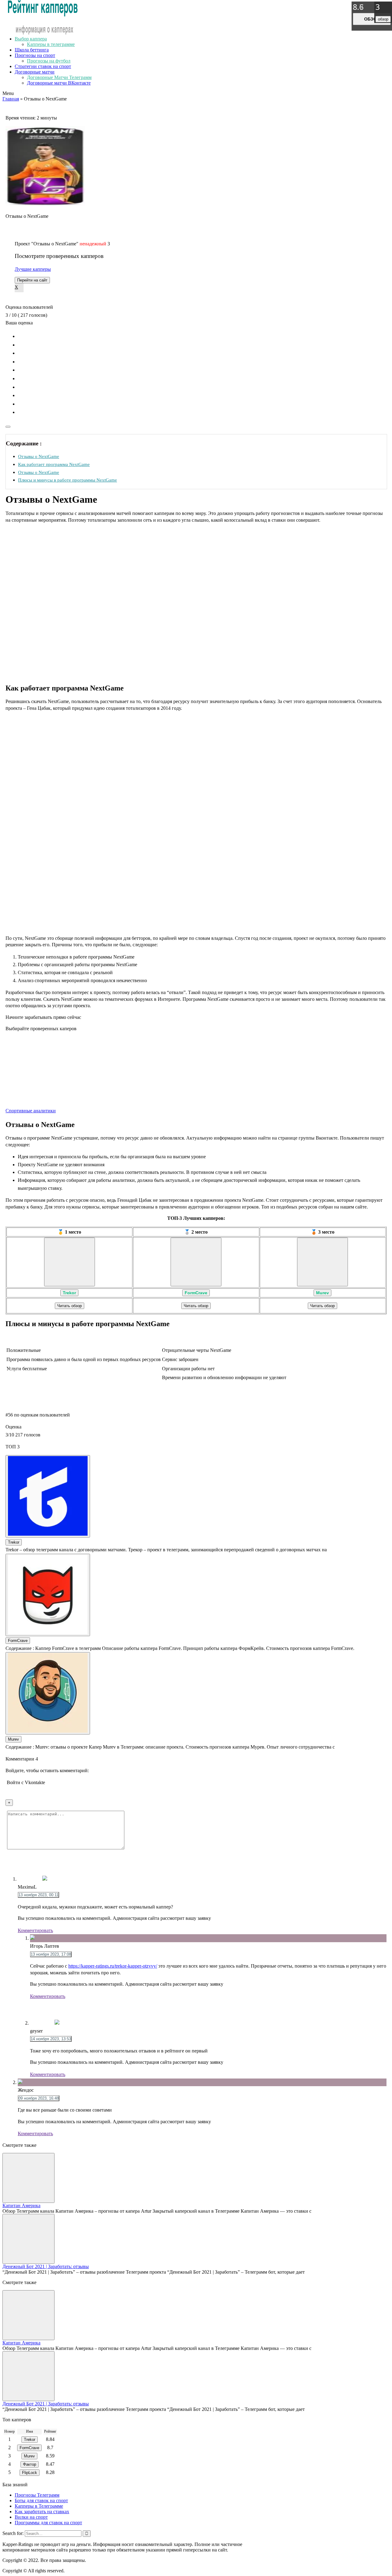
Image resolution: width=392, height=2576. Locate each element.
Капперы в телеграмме (51, 44)
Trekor (69, 1293)
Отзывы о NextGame (39, 456)
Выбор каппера (31, 39)
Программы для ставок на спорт (48, 2523)
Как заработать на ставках (42, 2512)
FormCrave (196, 1293)
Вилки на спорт (31, 2517)
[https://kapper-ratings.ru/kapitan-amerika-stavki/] (28, 2178)
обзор (372, 19)
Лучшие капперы (33, 269)
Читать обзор (70, 1306)
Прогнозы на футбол (49, 61)
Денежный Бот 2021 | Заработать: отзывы (46, 2266)
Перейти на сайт (32, 280)
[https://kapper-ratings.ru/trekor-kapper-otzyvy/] (70, 1262)
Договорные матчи (35, 72)
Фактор (30, 2464)
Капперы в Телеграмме (39, 2506)
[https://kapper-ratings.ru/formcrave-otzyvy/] (196, 1262)
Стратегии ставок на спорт (43, 66)
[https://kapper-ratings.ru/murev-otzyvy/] (322, 1262)
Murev (322, 1293)
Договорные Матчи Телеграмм (59, 77)
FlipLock (30, 2473)
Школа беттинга (32, 50)
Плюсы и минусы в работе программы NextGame (68, 480)
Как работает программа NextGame (54, 464)
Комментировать (35, 1930)
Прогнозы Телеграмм (37, 2495)
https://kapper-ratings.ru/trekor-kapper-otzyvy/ (113, 1966)
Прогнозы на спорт (35, 55)
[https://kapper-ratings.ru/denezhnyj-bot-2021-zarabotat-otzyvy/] (28, 2239)
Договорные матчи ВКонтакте (59, 83)
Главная (11, 99)
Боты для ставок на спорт (41, 2500)
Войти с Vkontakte (26, 1782)
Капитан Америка (21, 2205)
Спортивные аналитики (31, 1111)
